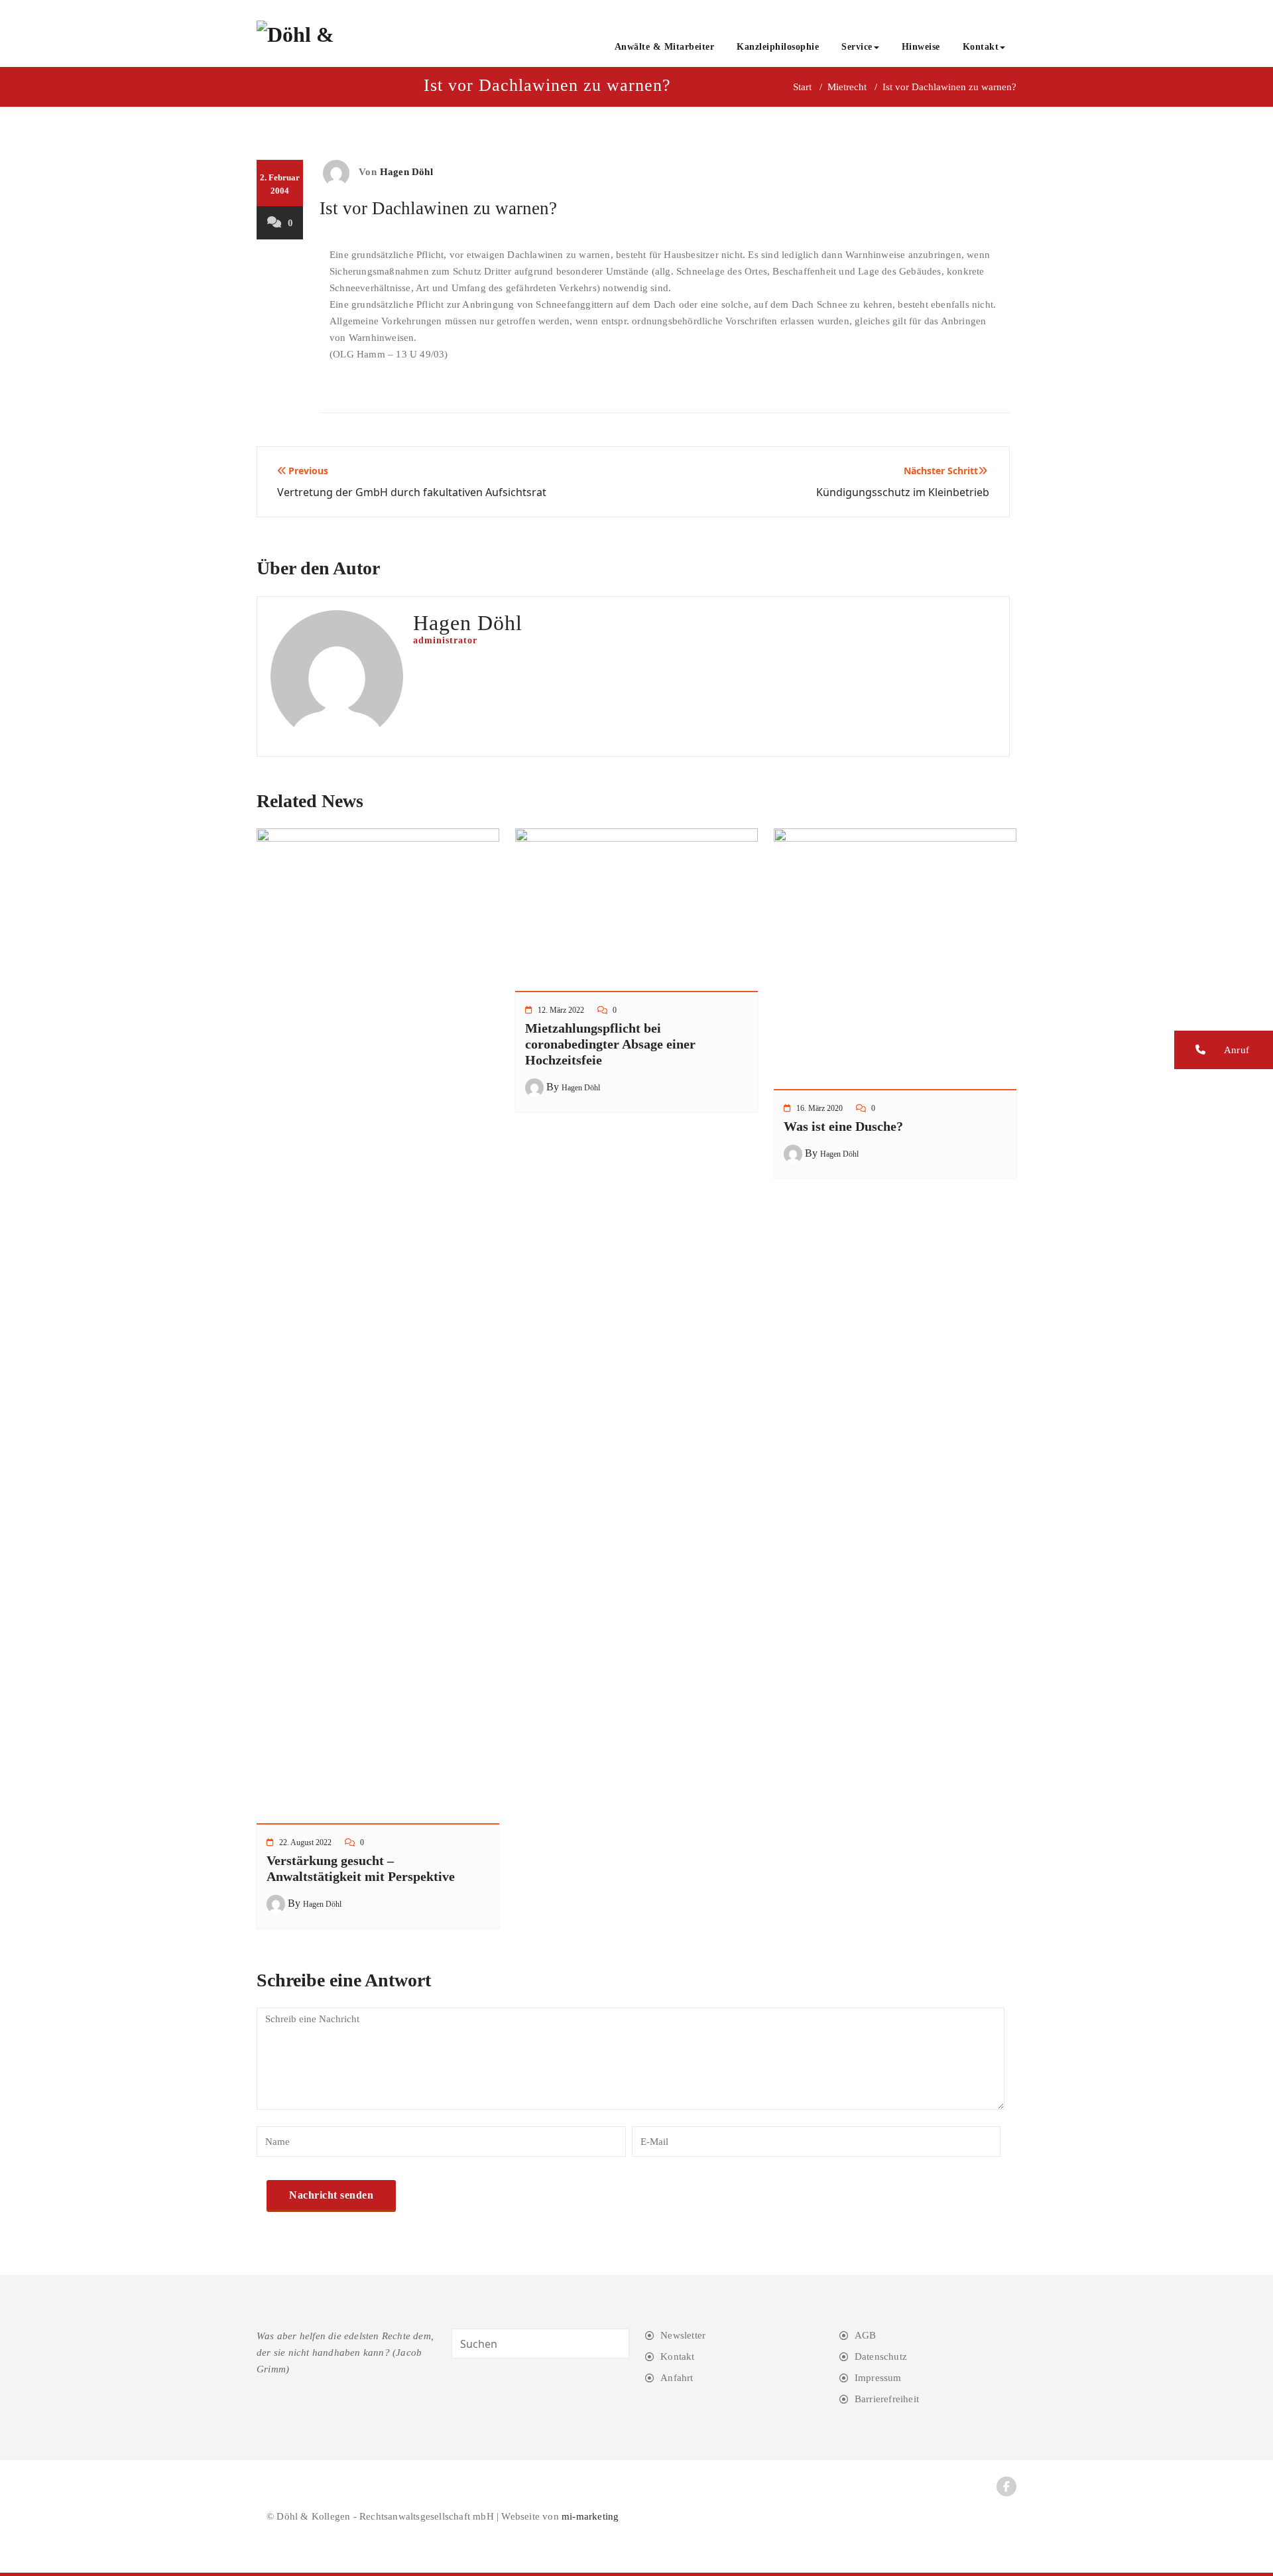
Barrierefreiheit (887, 2399)
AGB (866, 2335)
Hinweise (921, 47)
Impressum (878, 2378)
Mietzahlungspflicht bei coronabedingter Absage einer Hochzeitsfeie (610, 1044)
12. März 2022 (561, 1010)
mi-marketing (590, 2516)
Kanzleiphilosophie (778, 47)
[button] (1224, 1050)
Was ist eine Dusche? (843, 1126)
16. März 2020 (819, 1108)
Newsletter (683, 2335)
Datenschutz (881, 2356)
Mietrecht (847, 87)
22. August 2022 (305, 1842)
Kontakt (981, 47)
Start (802, 87)
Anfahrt (677, 2378)
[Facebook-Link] (1006, 2486)
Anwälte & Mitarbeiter (665, 47)
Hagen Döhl (406, 172)
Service (857, 47)
